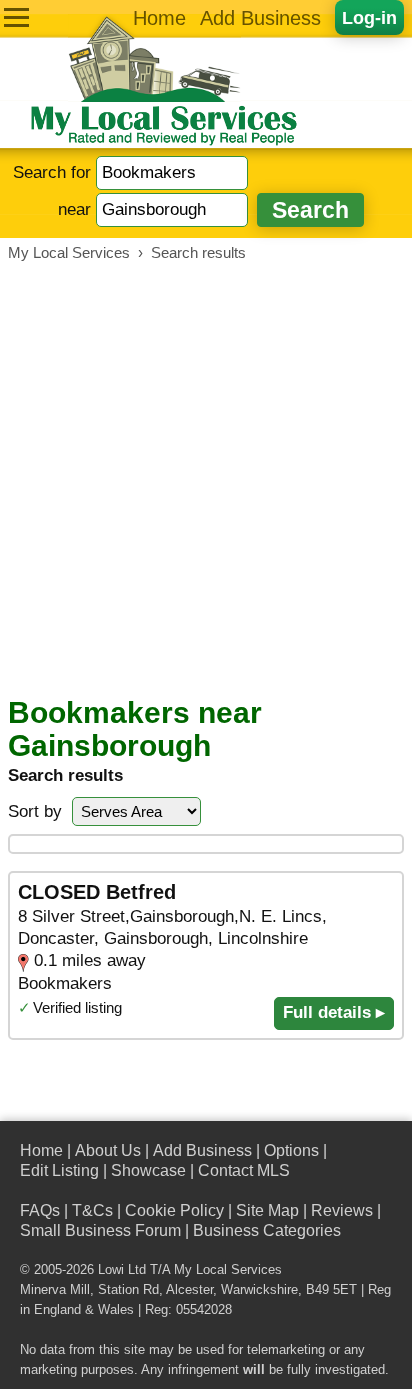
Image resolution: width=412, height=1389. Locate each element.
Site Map (267, 1210)
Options (291, 1150)
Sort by (35, 811)
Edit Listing (59, 1170)
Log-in (369, 17)
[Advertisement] (206, 479)
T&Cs (92, 1210)
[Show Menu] (16, 17)
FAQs (40, 1210)
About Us (108, 1150)
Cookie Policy (174, 1210)
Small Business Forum (100, 1230)
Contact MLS (244, 1170)
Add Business (260, 18)
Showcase (148, 1170)
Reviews (342, 1210)
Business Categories (267, 1230)
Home (159, 18)
